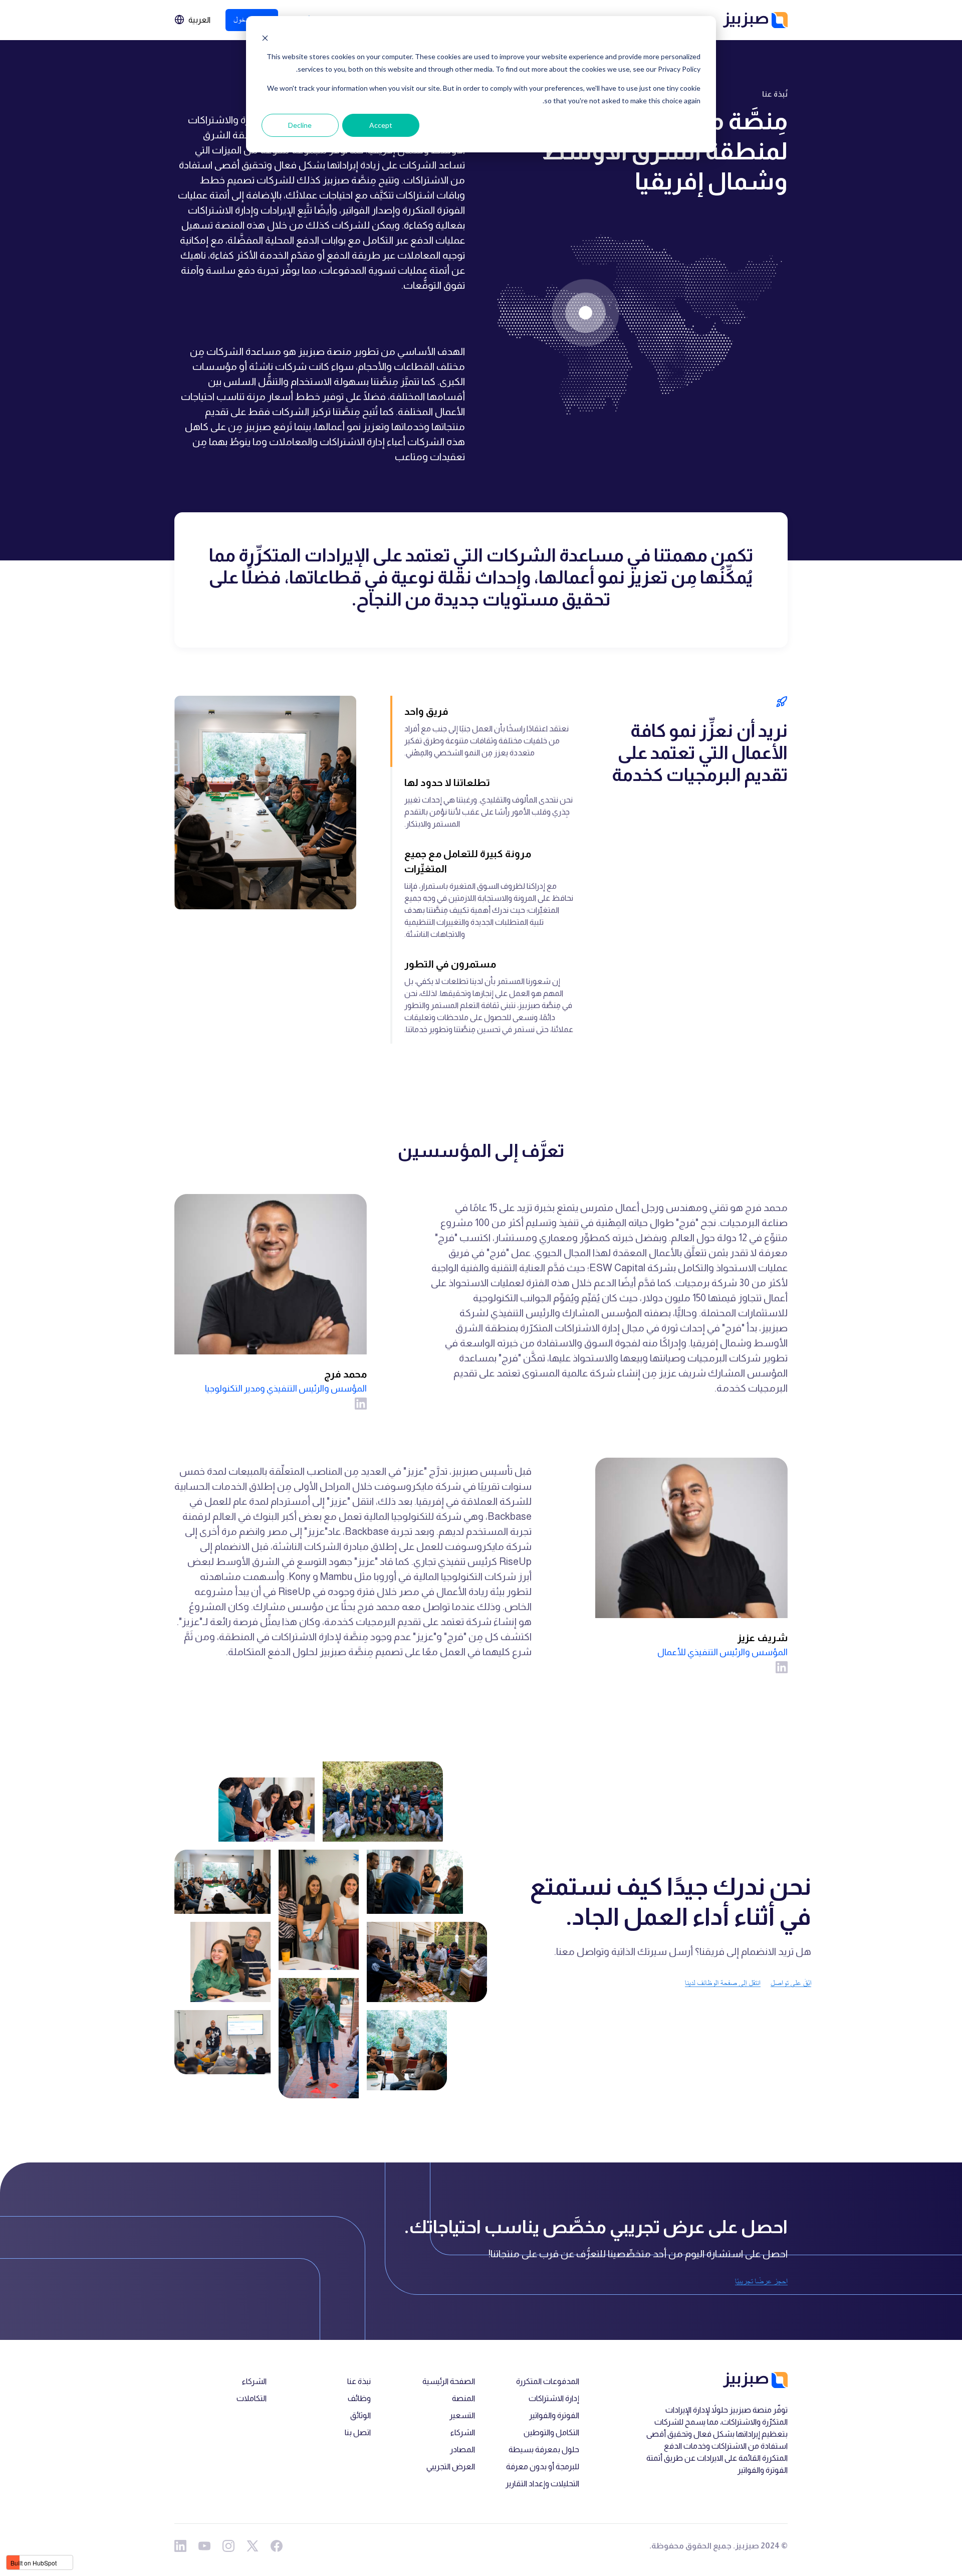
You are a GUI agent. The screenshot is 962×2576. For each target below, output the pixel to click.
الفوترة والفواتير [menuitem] (554, 2415)
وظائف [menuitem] (359, 2398)
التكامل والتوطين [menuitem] (551, 2432)
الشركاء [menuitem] (463, 2432)
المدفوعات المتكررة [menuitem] (548, 2381)
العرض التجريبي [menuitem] (451, 2466)
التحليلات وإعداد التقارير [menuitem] (542, 2484)
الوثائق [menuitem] (360, 2415)
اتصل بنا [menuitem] (358, 2432)
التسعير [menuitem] (462, 2415)
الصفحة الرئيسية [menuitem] (449, 2381)
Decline (300, 125)
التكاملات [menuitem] (252, 2398)
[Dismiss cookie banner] (265, 38)
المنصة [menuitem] (463, 2398)
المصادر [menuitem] (462, 2449)
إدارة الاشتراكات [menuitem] (554, 2398)
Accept (381, 125)
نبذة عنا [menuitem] (359, 2381)
